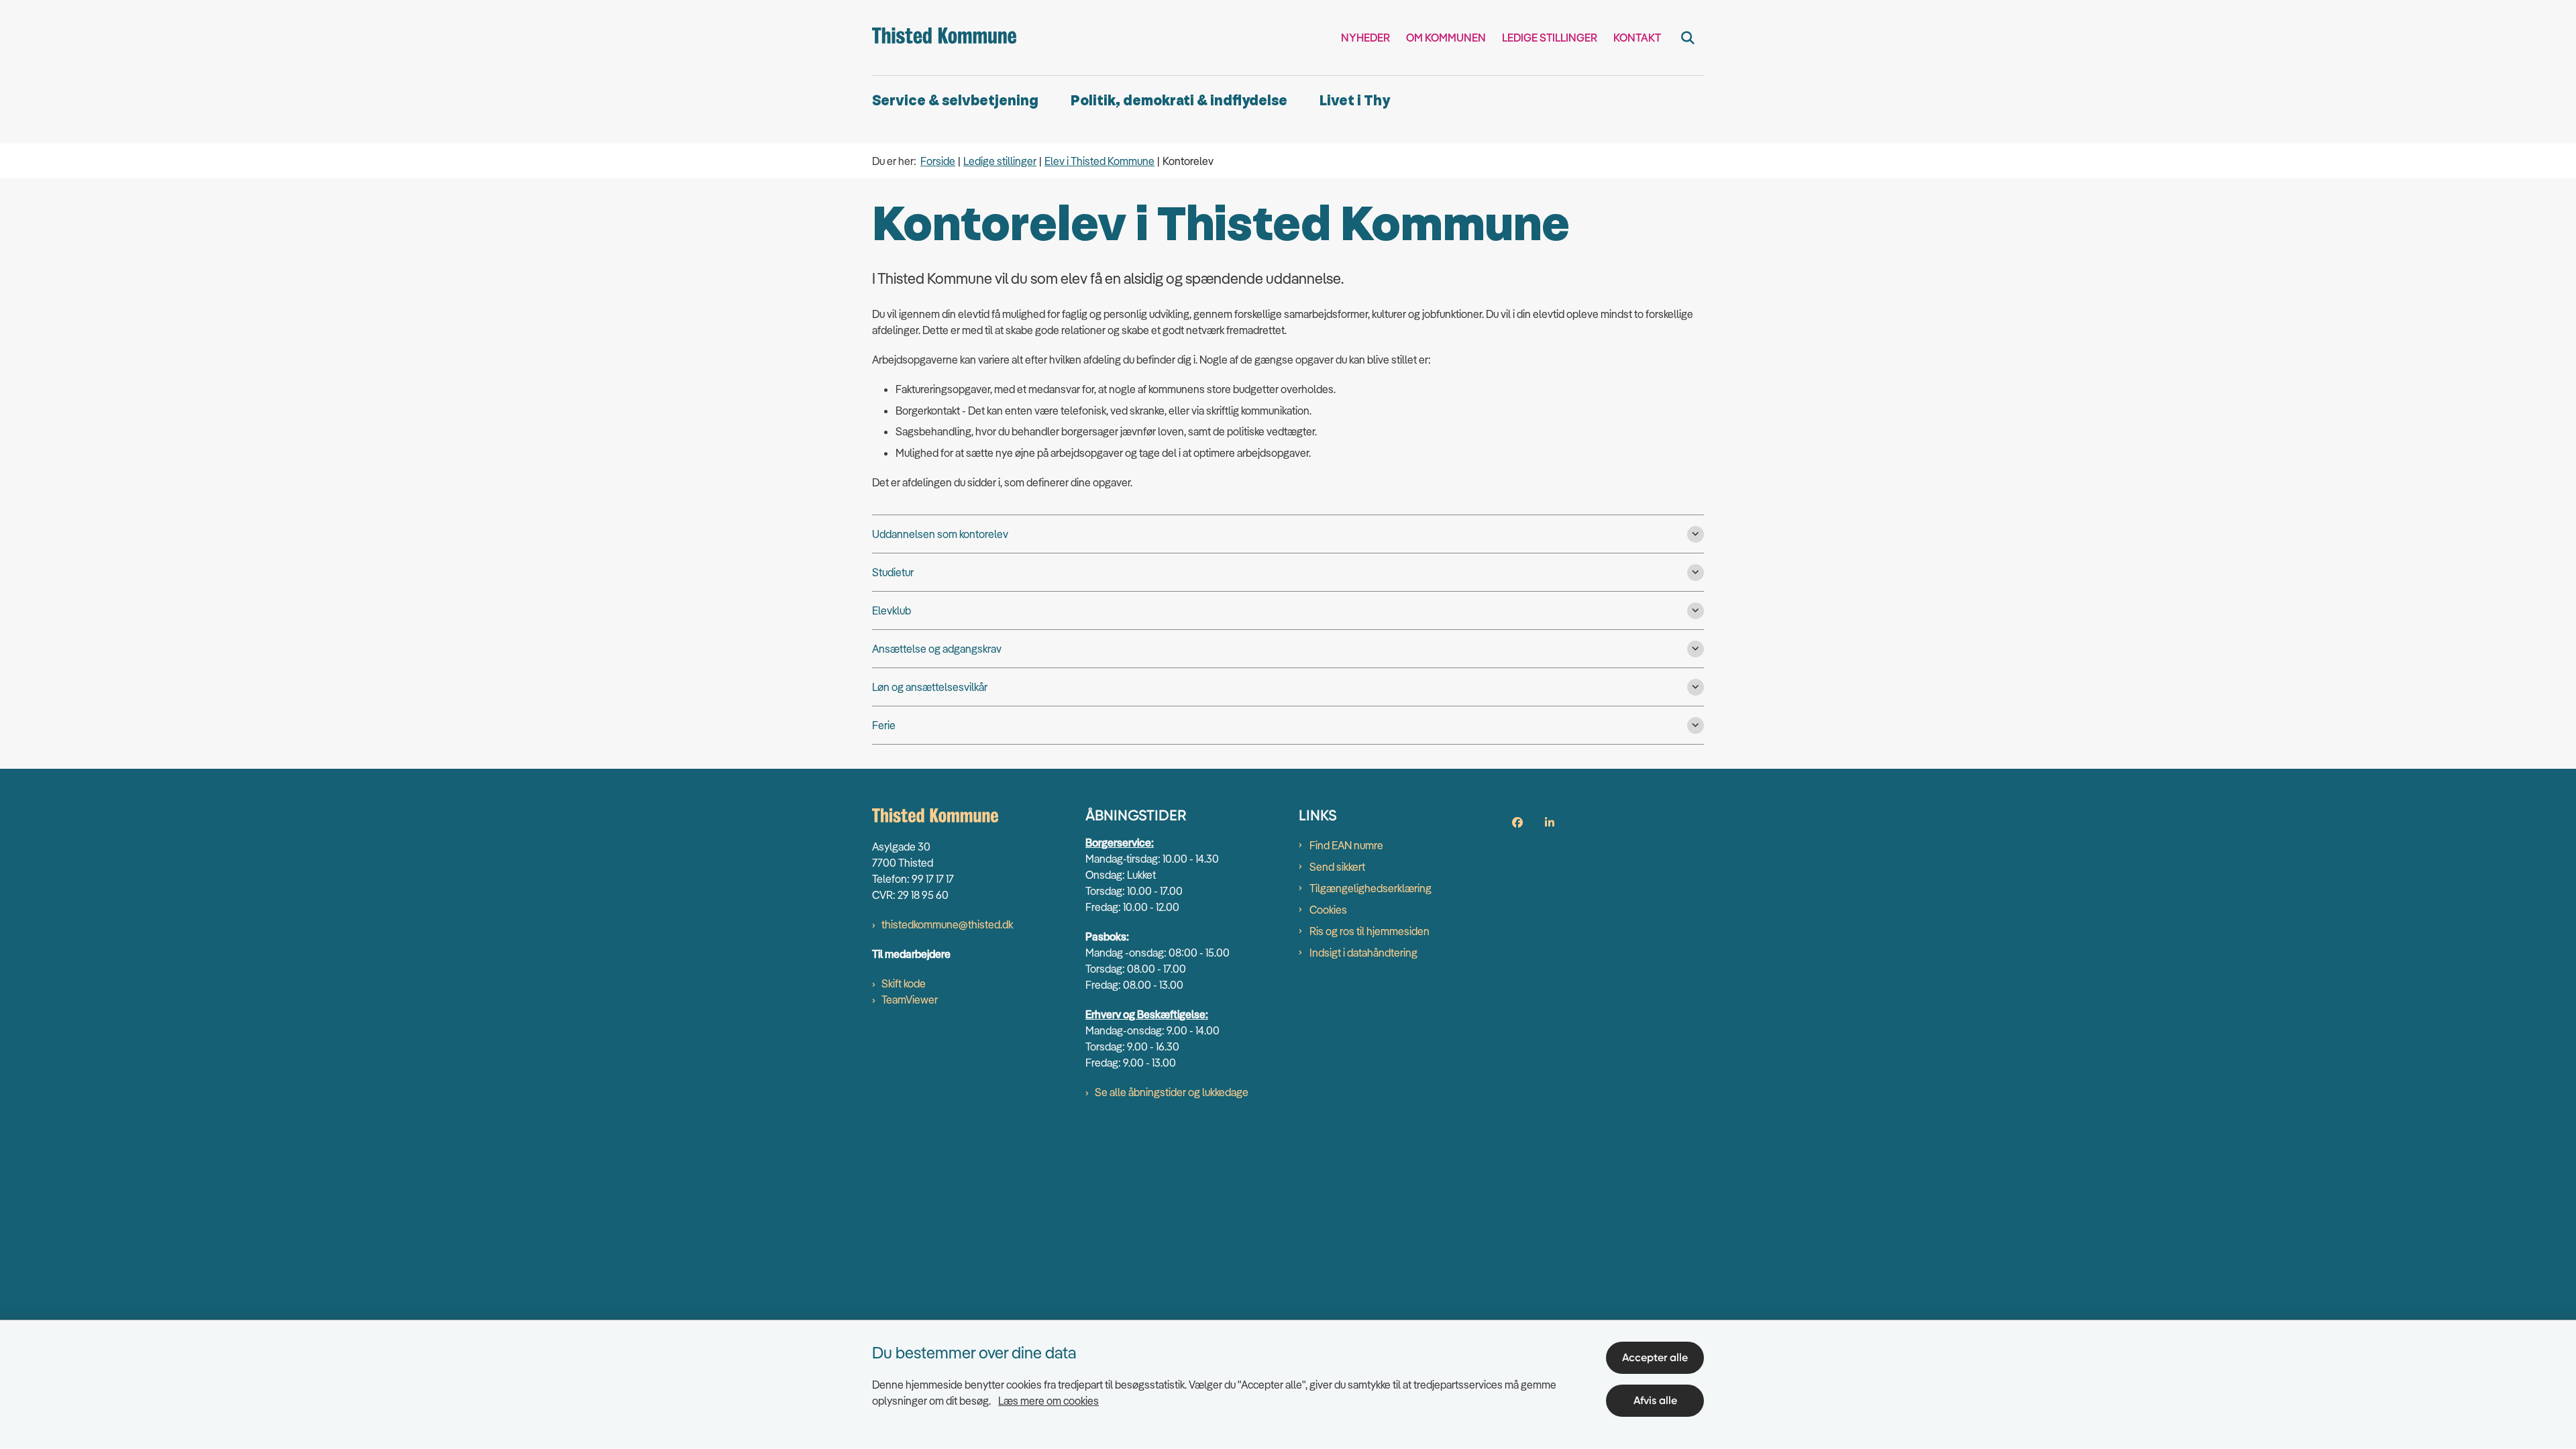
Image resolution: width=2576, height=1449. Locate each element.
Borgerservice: (1120, 843)
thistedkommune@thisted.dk (947, 924)
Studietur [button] (893, 572)
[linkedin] (1550, 822)
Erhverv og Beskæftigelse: (1147, 1014)
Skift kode (904, 983)
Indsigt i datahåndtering (1363, 953)
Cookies (1328, 910)
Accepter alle (1655, 1357)
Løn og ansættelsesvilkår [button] (930, 687)
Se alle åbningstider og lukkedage (1172, 1092)
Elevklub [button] (892, 610)
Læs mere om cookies (1049, 1401)
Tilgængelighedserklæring (1371, 888)
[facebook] (1517, 822)
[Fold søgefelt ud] (1688, 38)
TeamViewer (910, 1000)
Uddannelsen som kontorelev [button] (940, 534)
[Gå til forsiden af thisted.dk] (944, 38)
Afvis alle (1655, 1400)
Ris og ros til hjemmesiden (1370, 931)
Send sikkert (1337, 867)
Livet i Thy (1355, 101)
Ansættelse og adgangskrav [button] (937, 649)
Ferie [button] (884, 725)
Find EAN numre (1346, 845)
